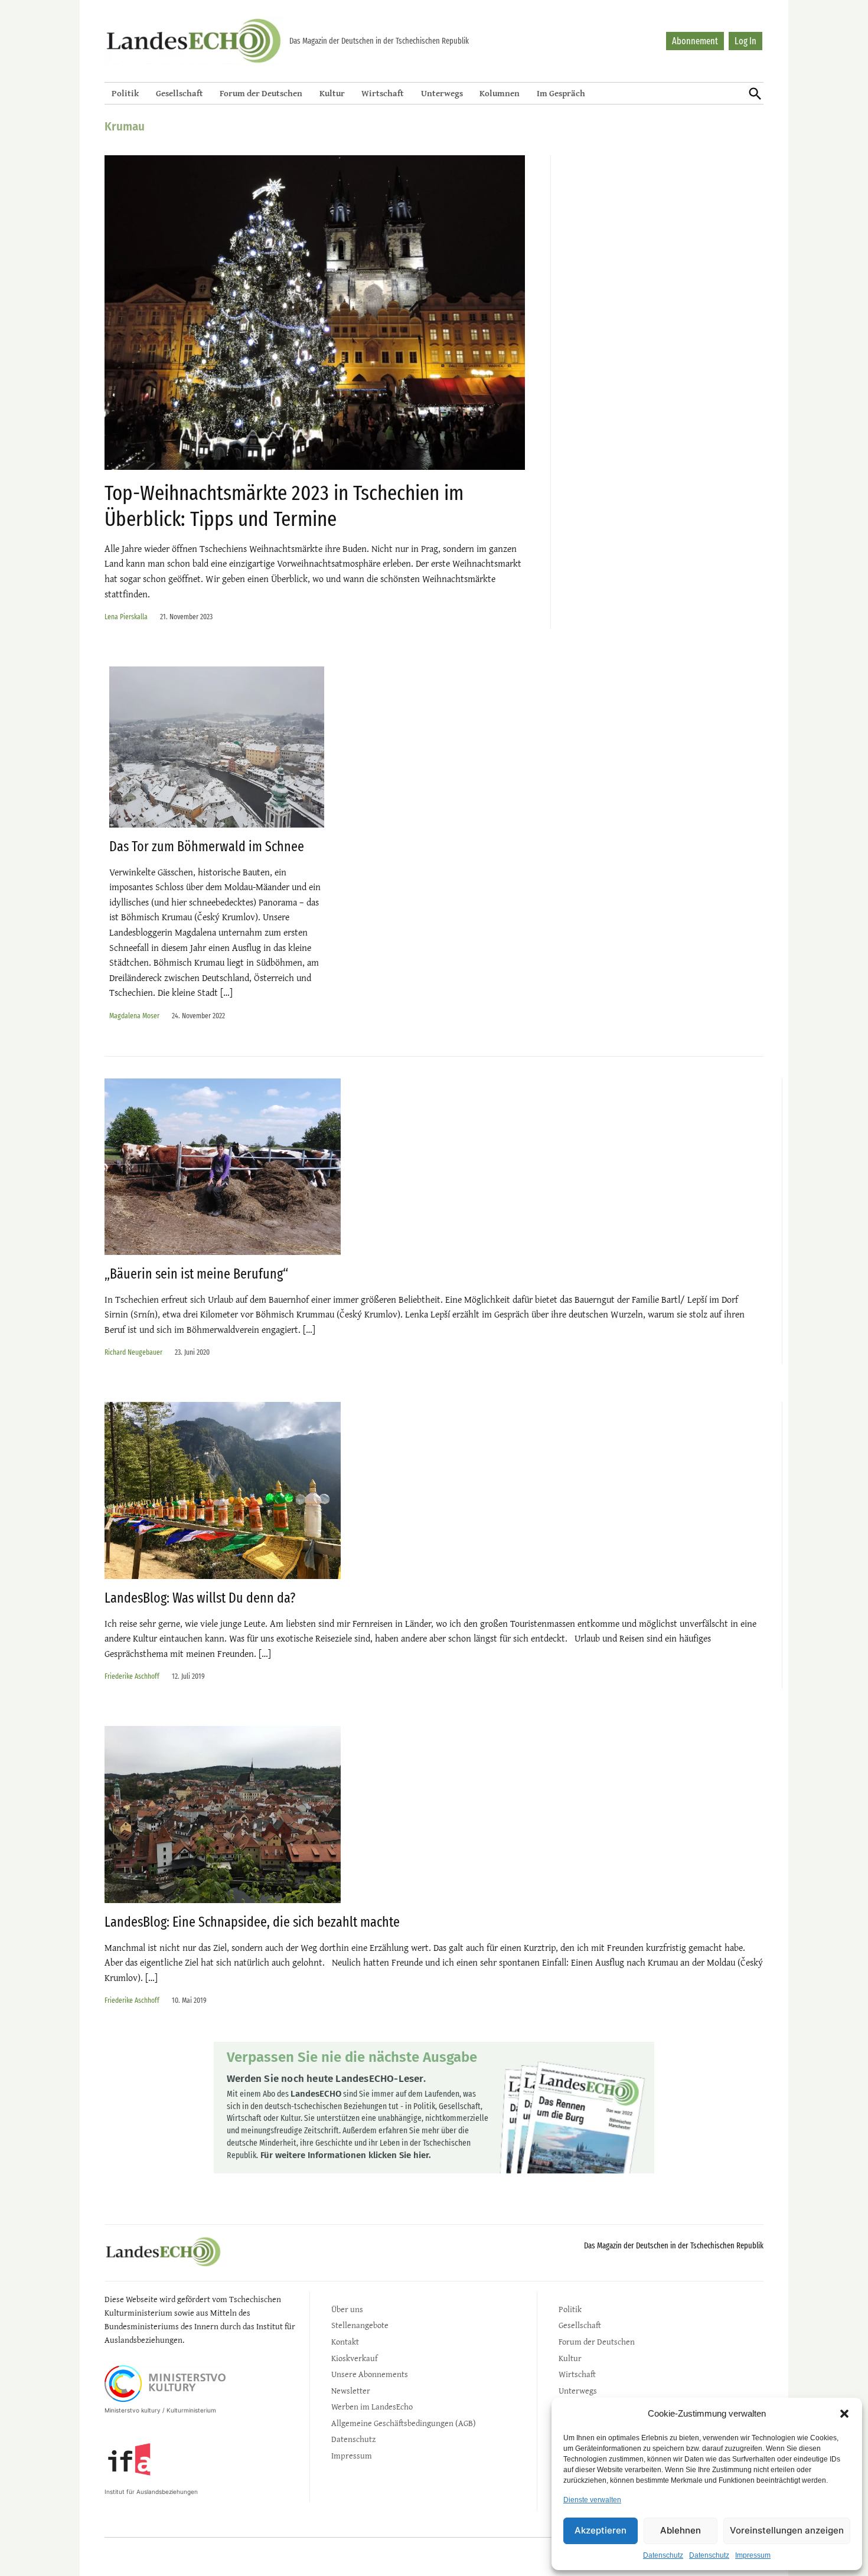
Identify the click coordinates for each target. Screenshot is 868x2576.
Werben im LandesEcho (372, 2406)
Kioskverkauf (354, 2358)
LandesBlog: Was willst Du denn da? (200, 1598)
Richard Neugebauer (133, 1352)
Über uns (347, 2309)
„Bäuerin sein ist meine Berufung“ (196, 1274)
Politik (125, 93)
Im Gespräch (561, 93)
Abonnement (695, 41)
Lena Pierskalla (126, 617)
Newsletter (351, 2390)
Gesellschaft (180, 93)
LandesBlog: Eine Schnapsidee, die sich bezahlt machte (252, 1922)
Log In (745, 41)
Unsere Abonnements (370, 2374)
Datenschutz (663, 2555)
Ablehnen (681, 2530)
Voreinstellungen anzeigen (787, 2530)
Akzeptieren (601, 2530)
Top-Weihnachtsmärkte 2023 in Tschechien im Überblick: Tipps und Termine (284, 506)
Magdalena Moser (134, 1016)
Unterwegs (442, 93)
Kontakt (345, 2341)
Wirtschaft (383, 93)
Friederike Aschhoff (132, 1676)
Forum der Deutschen (261, 93)
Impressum (753, 2555)
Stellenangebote (360, 2325)
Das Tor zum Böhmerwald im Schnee (207, 846)
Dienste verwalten (592, 2500)
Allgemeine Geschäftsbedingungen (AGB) (404, 2423)
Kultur (332, 93)
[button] (844, 2414)
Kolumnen (500, 93)
